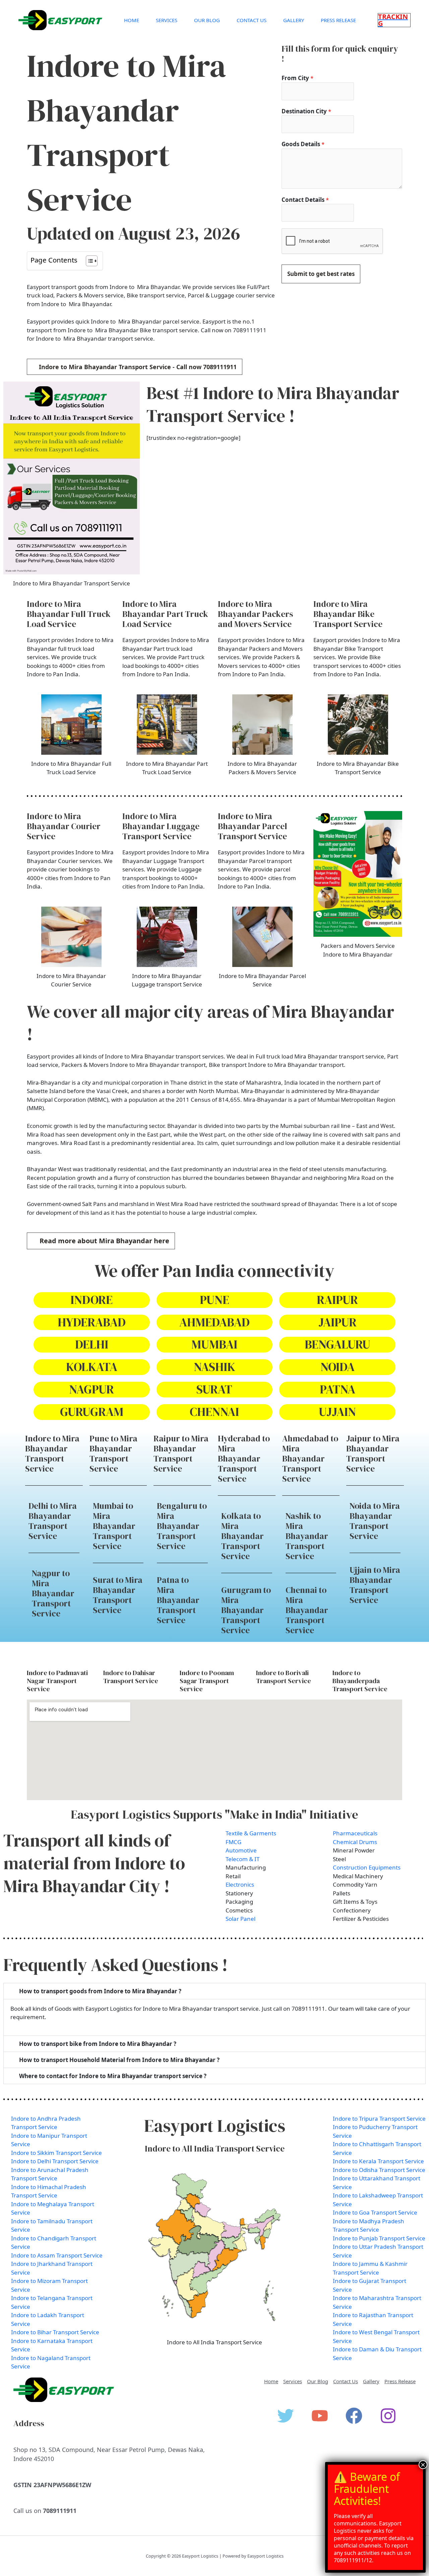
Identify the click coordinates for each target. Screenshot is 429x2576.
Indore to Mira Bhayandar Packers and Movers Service (255, 614)
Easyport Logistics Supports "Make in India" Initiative (214, 1814)
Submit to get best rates (321, 274)
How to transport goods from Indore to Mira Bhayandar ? (100, 1991)
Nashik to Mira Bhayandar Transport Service (307, 1536)
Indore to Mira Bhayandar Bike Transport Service (348, 614)
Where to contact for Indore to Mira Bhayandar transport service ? (113, 2076)
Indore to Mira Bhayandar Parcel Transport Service (253, 826)
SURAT (214, 1389)
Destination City (306, 111)
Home (132, 20)
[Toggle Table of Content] (88, 261)
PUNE (214, 1300)
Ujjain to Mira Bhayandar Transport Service (375, 1585)
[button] (394, 20)
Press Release (338, 20)
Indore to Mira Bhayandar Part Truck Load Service (165, 614)
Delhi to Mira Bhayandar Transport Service (53, 1521)
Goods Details (303, 144)
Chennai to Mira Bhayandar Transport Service (307, 1610)
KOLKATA (92, 1367)
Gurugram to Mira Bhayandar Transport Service (246, 1610)
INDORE (91, 1300)
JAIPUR (338, 1322)
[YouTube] (320, 2416)
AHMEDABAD (214, 1322)
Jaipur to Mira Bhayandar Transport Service (373, 1453)
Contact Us (252, 20)
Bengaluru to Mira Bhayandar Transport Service (182, 1526)
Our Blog (207, 20)
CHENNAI (214, 1412)
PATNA (338, 1389)
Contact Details (305, 200)
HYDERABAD (92, 1322)
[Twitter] (286, 2416)
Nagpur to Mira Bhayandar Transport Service (53, 1593)
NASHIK (214, 1367)
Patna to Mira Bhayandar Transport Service (178, 1600)
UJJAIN (337, 1412)
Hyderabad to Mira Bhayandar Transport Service (244, 1458)
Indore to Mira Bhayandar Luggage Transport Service (161, 826)
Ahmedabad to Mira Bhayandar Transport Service (310, 1458)
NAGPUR (91, 1389)
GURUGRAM (92, 1412)
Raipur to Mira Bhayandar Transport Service (181, 1453)
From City (297, 78)
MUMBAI (214, 1344)
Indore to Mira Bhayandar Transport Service (52, 1453)
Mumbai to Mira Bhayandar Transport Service (114, 1526)
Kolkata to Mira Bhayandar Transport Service (242, 1536)
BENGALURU (338, 1344)
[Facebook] (354, 2416)
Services (167, 20)
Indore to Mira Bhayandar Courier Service (64, 826)
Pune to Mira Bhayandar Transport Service (113, 1453)
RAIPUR (337, 1300)
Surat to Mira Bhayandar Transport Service (118, 1595)
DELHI (92, 1344)
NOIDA (338, 1367)
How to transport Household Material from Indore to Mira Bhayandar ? (119, 2060)
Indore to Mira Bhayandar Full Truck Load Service (69, 614)
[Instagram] (388, 2416)
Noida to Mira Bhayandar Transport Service (375, 1521)
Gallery (294, 20)
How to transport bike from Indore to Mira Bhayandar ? (98, 2044)
